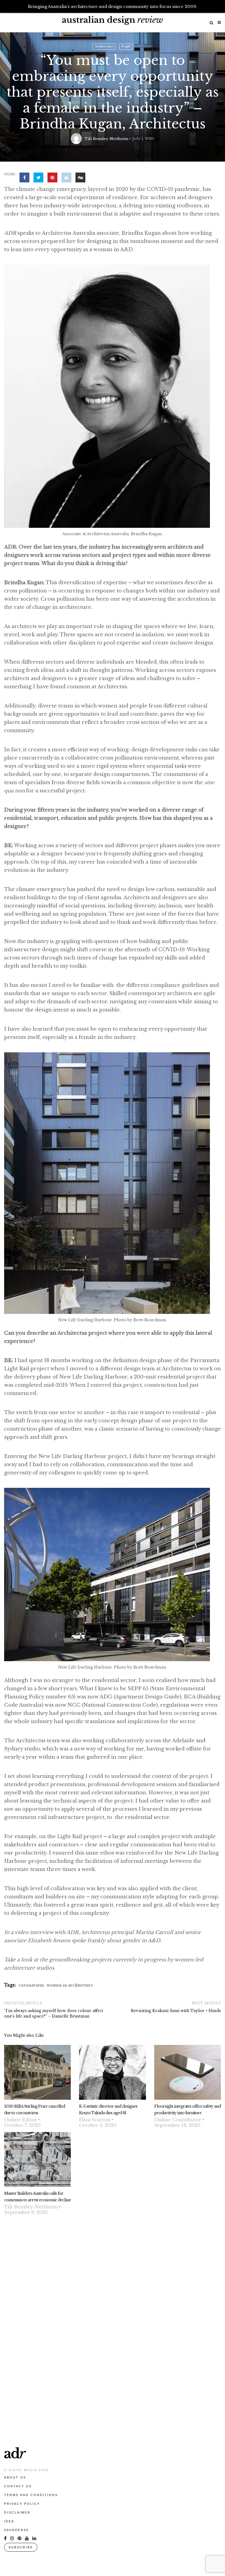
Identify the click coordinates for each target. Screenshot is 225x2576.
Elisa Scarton (95, 2120)
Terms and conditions (31, 2495)
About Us (15, 2477)
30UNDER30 (16, 2530)
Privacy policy (22, 2504)
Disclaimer (17, 2512)
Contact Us (18, 2486)
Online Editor (21, 2120)
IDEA (9, 2521)
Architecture (104, 46)
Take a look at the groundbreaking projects (58, 1960)
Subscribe (21, 2547)
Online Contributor (178, 2120)
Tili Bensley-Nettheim (106, 139)
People (126, 46)
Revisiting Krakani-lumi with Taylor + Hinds (176, 2011)
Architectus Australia (69, 233)
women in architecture (70, 1985)
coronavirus (31, 1985)
